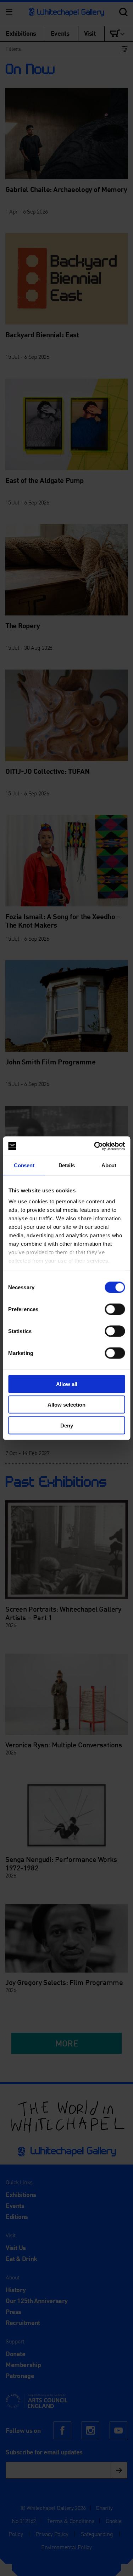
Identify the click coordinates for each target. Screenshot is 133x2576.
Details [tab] (67, 1165)
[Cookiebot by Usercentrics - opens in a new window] (95, 1146)
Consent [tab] (24, 1165)
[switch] (115, 1309)
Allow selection (66, 1405)
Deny (67, 1425)
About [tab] (109, 1165)
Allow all (67, 1384)
